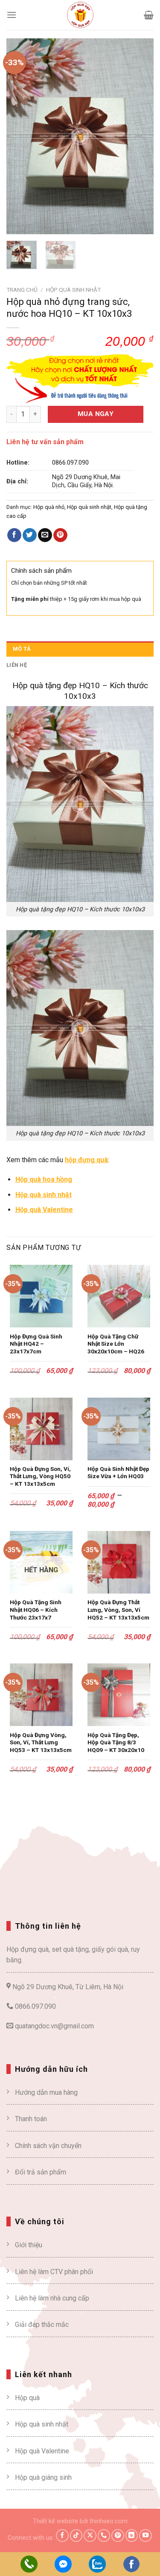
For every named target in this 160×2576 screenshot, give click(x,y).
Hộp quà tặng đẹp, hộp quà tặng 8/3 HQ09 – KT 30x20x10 (116, 1742)
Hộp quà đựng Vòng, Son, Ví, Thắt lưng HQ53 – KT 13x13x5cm (41, 1742)
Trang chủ (22, 290)
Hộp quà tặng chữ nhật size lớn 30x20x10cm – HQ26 (116, 1344)
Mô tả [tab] (22, 649)
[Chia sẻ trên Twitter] (30, 535)
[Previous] (20, 136)
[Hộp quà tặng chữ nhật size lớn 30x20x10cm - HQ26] (119, 1296)
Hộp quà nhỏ (49, 507)
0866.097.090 (70, 463)
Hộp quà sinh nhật (73, 290)
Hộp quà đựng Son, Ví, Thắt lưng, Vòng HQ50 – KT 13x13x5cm (40, 1476)
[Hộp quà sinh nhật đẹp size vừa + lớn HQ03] (119, 1429)
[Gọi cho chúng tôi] (104, 2536)
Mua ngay (96, 414)
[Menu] (12, 15)
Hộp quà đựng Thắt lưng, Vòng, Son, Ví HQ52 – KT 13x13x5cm (118, 1610)
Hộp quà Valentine (42, 2451)
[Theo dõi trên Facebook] (62, 2536)
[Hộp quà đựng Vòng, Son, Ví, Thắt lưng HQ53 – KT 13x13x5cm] (41, 1695)
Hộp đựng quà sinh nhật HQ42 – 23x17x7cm (36, 1344)
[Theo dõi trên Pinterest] (118, 2536)
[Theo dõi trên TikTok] (76, 2536)
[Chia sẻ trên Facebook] (14, 535)
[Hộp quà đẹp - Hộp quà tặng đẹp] (80, 15)
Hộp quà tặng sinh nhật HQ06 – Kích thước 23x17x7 (36, 1610)
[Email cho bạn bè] (45, 535)
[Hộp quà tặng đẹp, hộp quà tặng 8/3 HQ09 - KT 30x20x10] (119, 1695)
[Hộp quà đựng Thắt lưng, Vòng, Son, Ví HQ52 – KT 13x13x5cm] (119, 1562)
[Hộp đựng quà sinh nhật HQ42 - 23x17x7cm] (41, 1296)
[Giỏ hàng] (149, 15)
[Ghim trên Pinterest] (60, 535)
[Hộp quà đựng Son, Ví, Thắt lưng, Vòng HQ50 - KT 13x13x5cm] (41, 1429)
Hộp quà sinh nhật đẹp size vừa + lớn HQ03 (118, 1473)
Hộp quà (27, 2398)
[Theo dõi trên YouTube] (145, 2536)
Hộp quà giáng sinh (43, 2477)
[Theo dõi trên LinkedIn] (132, 2536)
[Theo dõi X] (90, 2536)
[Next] (140, 136)
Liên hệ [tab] (17, 665)
